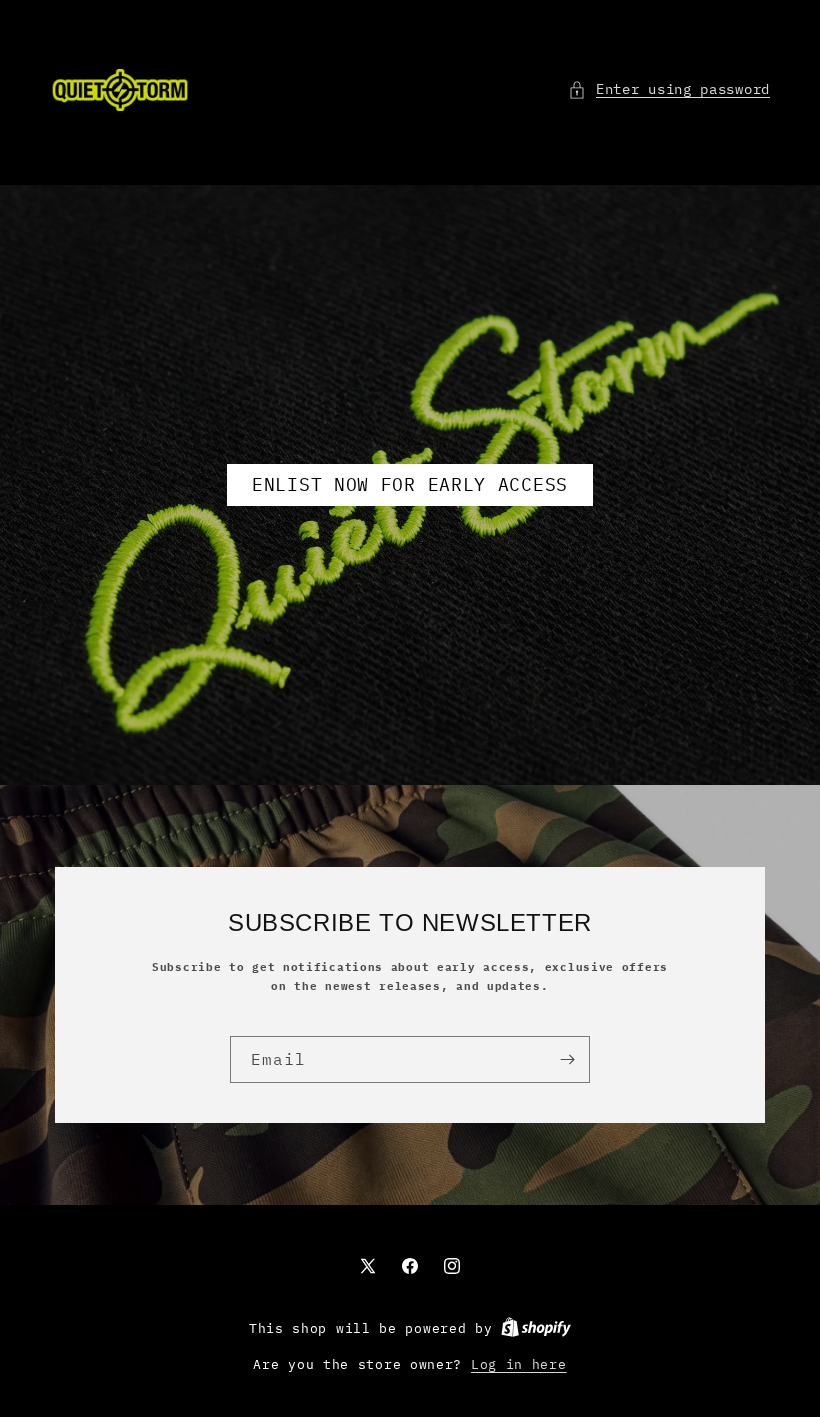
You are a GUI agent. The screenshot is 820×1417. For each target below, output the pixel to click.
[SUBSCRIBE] (567, 1059)
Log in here (519, 1364)
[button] (669, 89)
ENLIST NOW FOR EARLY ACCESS (410, 484)
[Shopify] (536, 1328)
